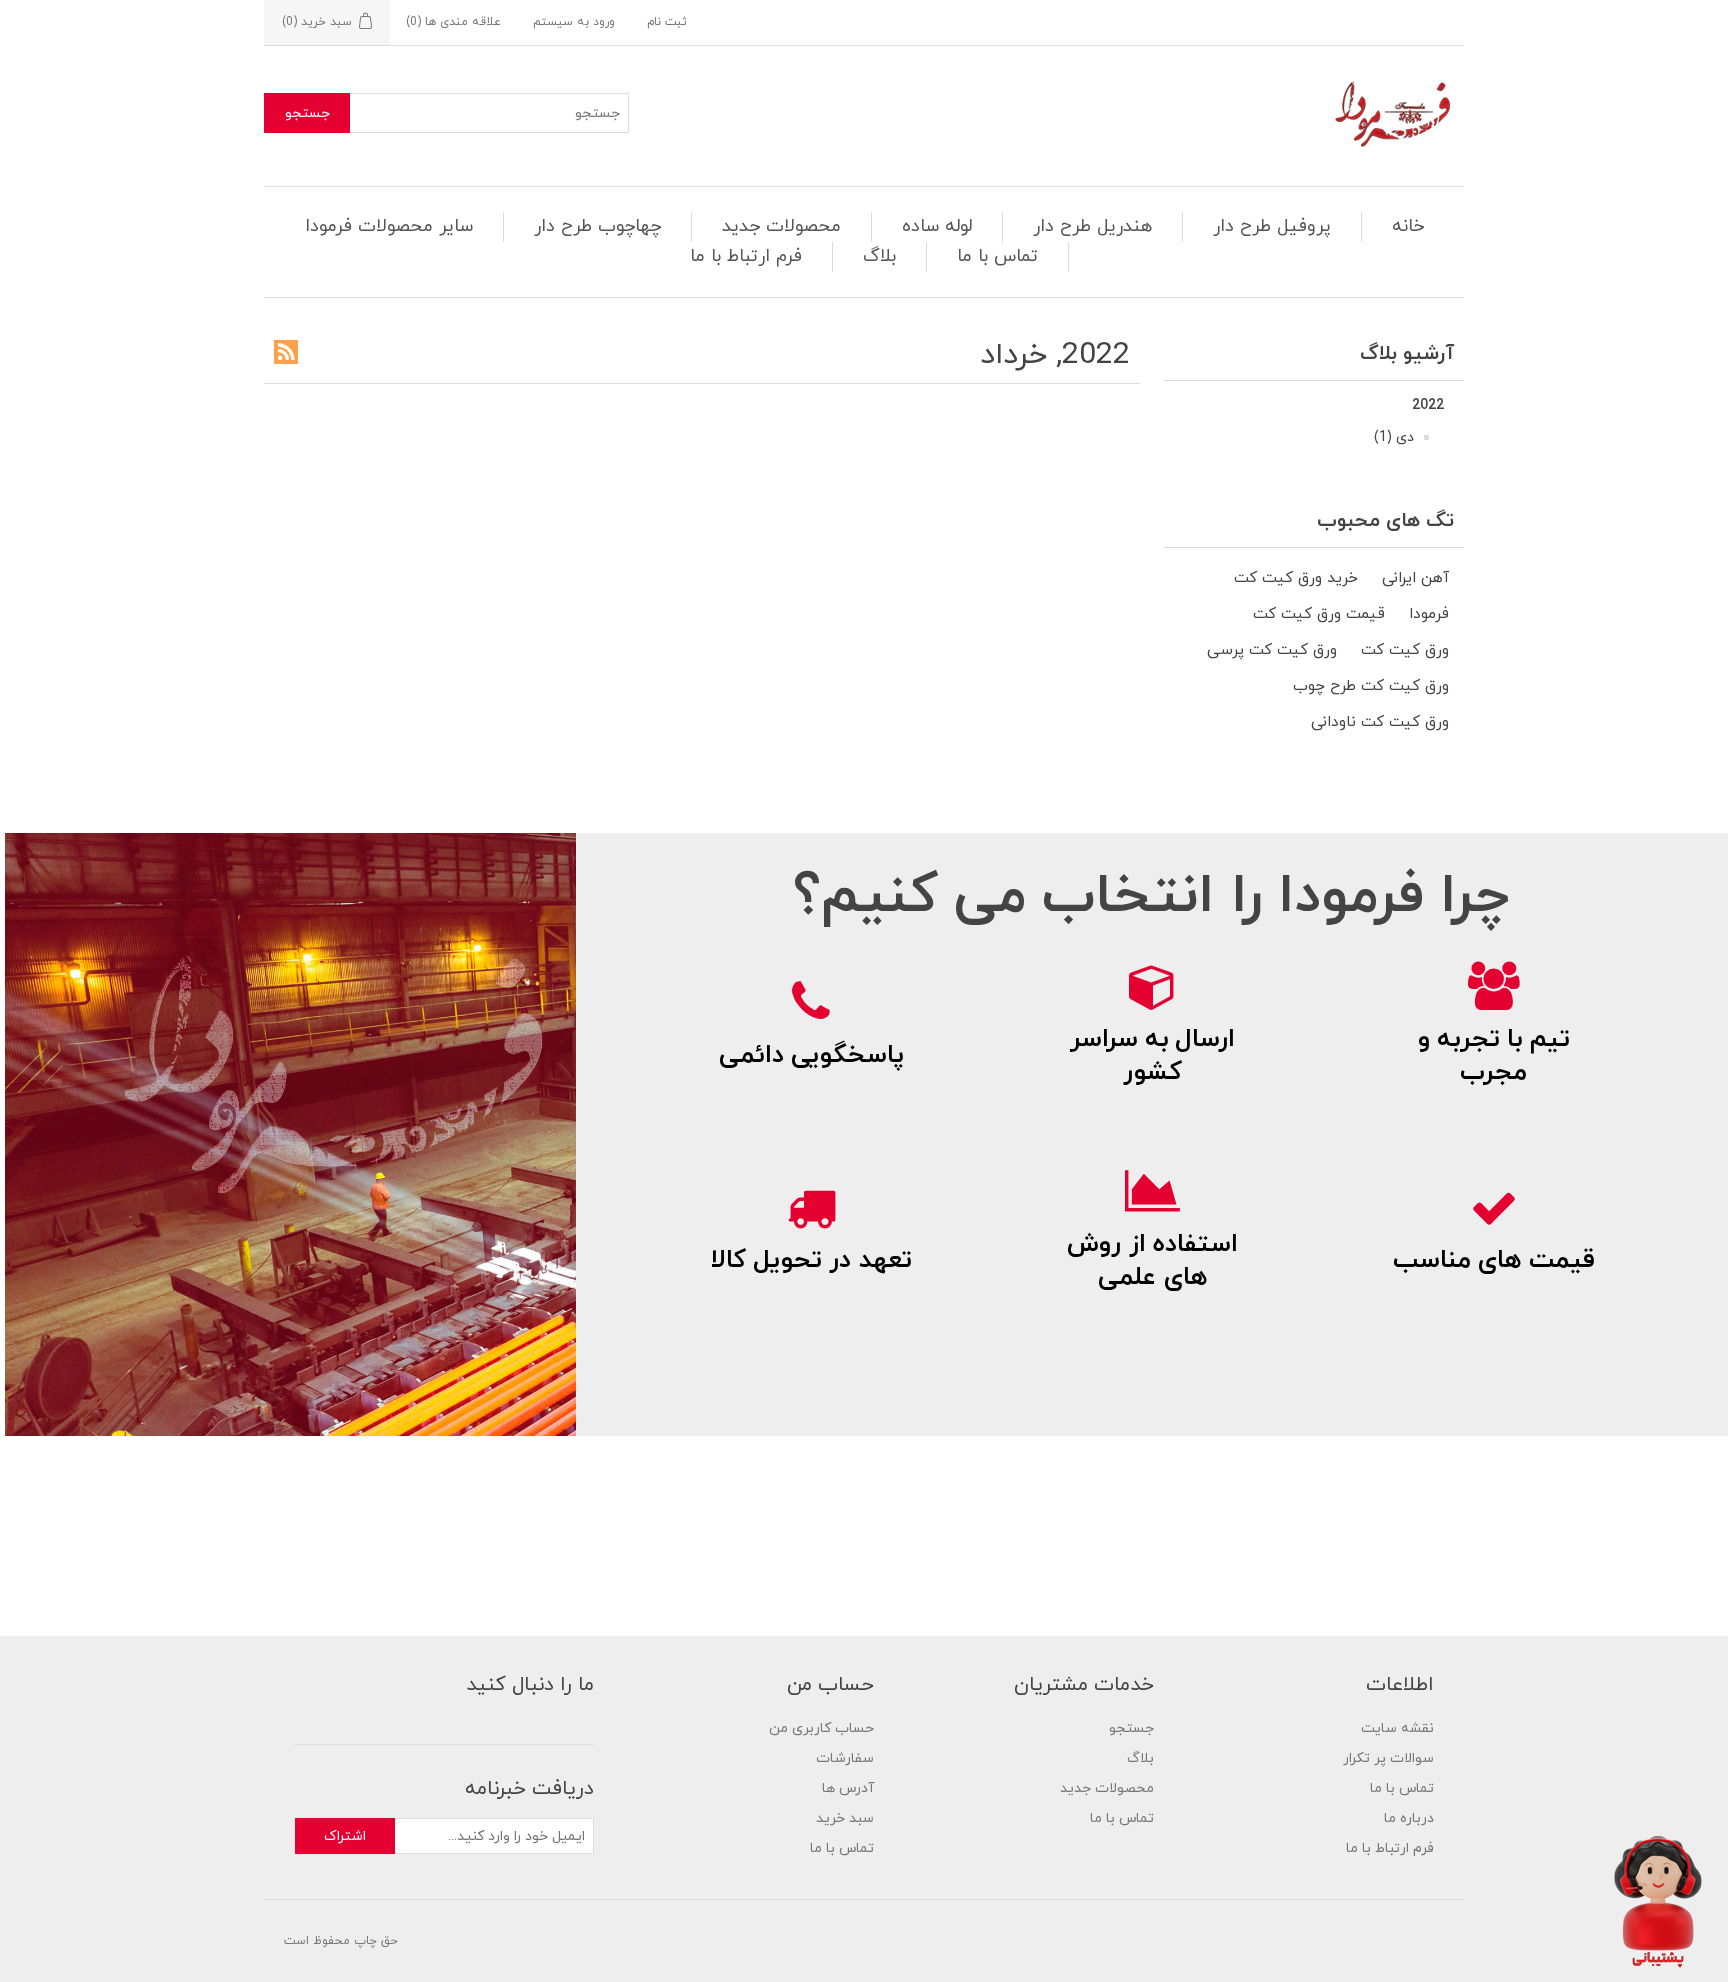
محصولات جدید (781, 226)
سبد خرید (845, 1818)
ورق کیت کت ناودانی (1380, 722)
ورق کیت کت (1405, 650)
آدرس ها (848, 1788)
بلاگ (879, 256)
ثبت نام (667, 22)
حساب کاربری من (821, 1728)
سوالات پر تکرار (1388, 1758)
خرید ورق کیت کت (1296, 578)
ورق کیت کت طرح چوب (1371, 686)
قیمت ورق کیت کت (1319, 614)
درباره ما (1409, 1818)
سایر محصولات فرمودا (389, 226)
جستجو (307, 113)
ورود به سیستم (574, 22)
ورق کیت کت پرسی (1272, 650)
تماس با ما (997, 256)
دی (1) (1394, 437)
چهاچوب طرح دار (597, 226)
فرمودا (1429, 614)
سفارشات (845, 1758)
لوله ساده (937, 226)
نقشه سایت (1397, 1728)
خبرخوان (286, 352)
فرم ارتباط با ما (746, 256)
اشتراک (345, 1836)
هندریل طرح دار (1092, 226)
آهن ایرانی (1415, 578)
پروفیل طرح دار (1272, 226)
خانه (1408, 226)
